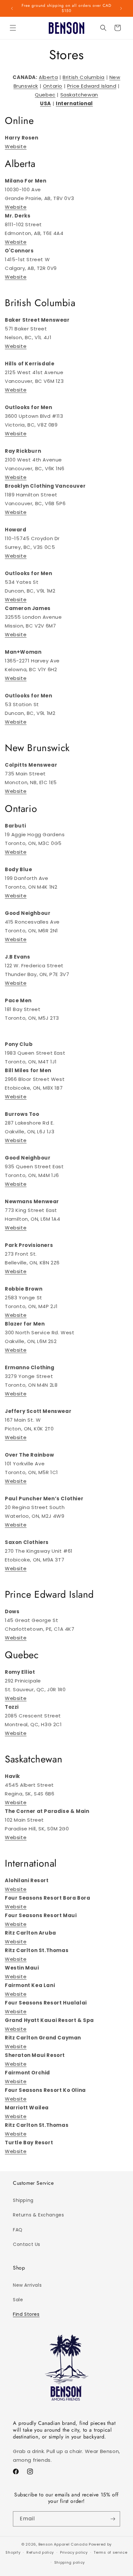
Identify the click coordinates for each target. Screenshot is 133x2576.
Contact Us (27, 2244)
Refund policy (40, 2552)
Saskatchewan (79, 95)
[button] (13, 28)
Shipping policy (70, 2562)
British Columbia (84, 77)
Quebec (45, 95)
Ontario (53, 86)
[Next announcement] (121, 8)
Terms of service (110, 2552)
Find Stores (26, 2314)
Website (16, 146)
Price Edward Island (92, 86)
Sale (18, 2300)
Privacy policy (74, 2552)
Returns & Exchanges (38, 2215)
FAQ (18, 2230)
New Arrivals (27, 2285)
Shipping (23, 2200)
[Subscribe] (113, 2519)
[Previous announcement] (12, 8)
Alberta (48, 77)
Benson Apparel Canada (63, 2544)
